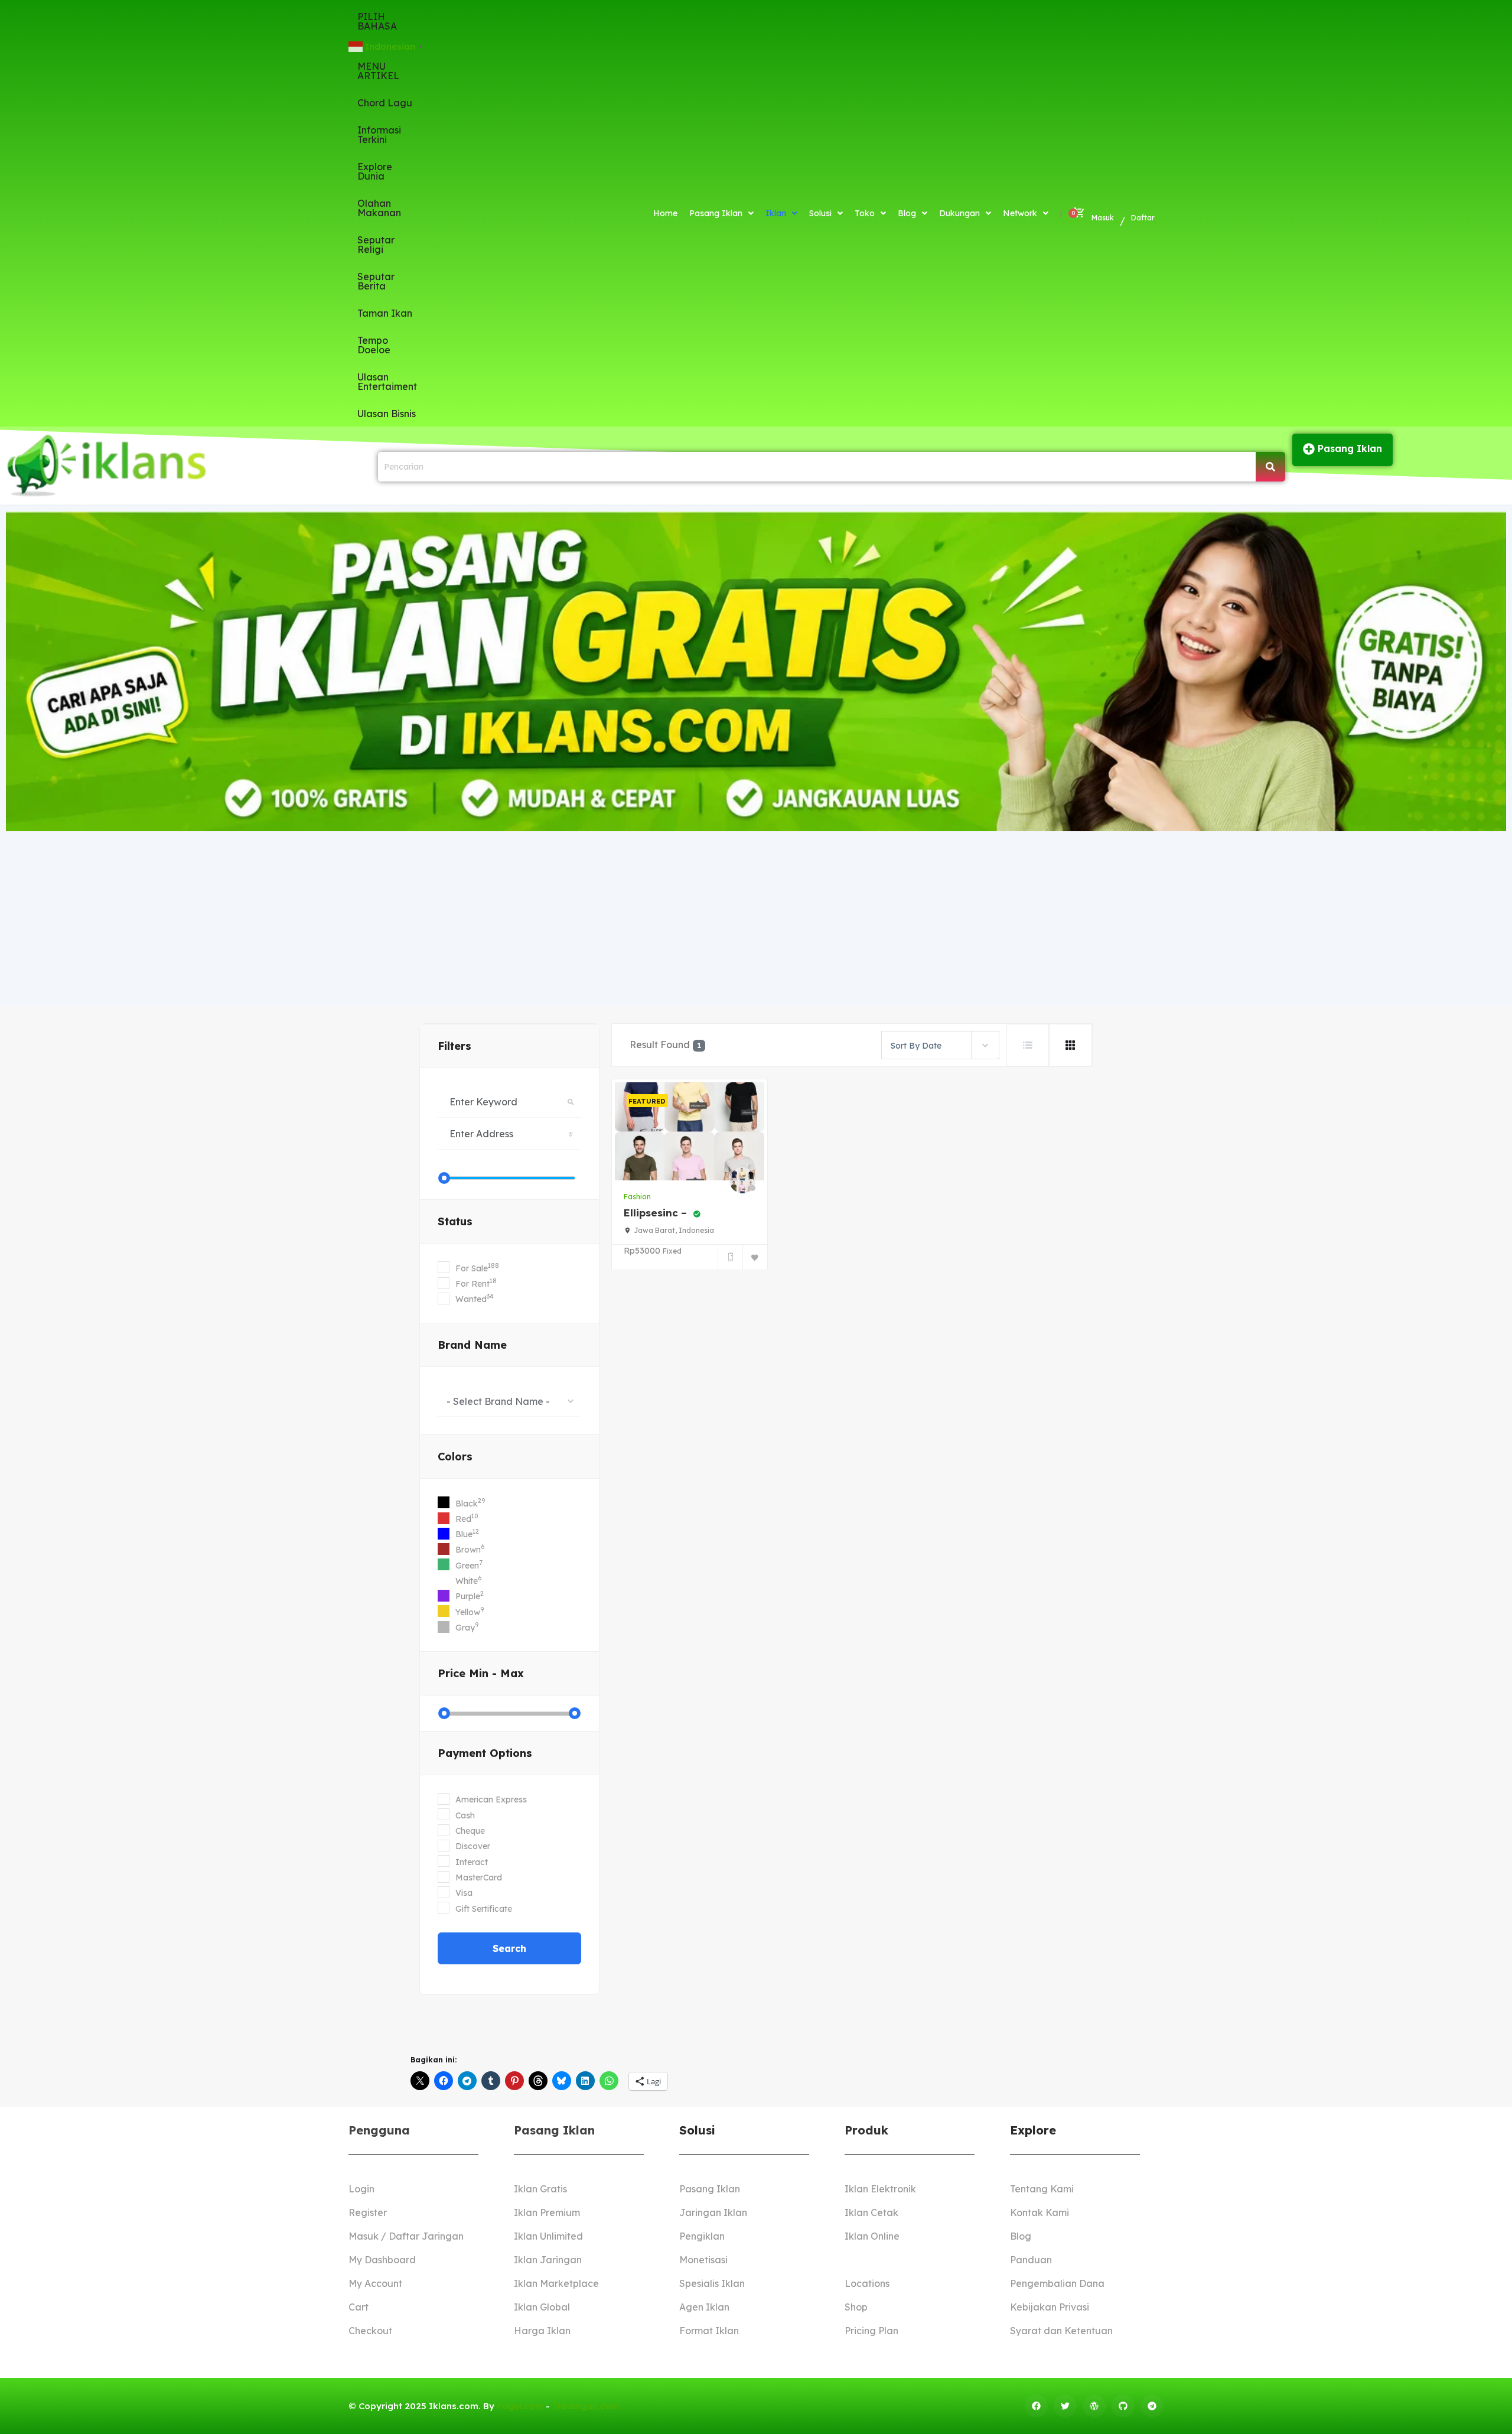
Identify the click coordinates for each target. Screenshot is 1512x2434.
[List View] (1028, 1045)
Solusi (820, 213)
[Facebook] (1036, 2406)
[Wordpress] (1094, 2406)
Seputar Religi (376, 245)
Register (368, 2212)
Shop (856, 2307)
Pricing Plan (871, 2331)
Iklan (776, 213)
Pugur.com (520, 2406)
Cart (359, 2307)
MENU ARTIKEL (378, 71)
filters (454, 1046)
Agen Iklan (704, 2307)
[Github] (1123, 2406)
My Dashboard (382, 2260)
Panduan (1031, 2260)
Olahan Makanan (379, 208)
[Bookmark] (755, 1257)
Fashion (637, 1197)
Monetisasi (703, 2260)
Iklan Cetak (871, 2212)
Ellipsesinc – (657, 1213)
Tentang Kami (1042, 2189)
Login (361, 2189)
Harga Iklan (542, 2331)
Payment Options (485, 1753)
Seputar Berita (376, 281)
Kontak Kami (1039, 2212)
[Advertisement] (756, 917)
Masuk (1103, 218)
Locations (867, 2283)
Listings (862, 2260)
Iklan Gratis (540, 2189)
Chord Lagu (385, 103)
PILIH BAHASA (377, 21)
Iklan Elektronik (880, 2189)
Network (1020, 213)
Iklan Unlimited (548, 2236)
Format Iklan (709, 2331)
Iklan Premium (547, 2212)
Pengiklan (702, 2236)
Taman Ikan (385, 313)
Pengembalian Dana (1057, 2283)
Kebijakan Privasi (1050, 2307)
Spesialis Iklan (712, 2283)
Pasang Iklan (716, 213)
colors (455, 1457)
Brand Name (472, 1345)
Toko (865, 213)
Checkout (370, 2331)
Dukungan (959, 213)
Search (509, 1948)
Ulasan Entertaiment (387, 382)
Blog (907, 213)
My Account (375, 2283)
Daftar (1143, 218)
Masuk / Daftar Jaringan (406, 2236)
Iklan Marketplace (556, 2283)
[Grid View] (1070, 1045)
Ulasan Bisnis (387, 414)
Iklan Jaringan (548, 2260)
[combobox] (509, 1401)
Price (481, 1673)
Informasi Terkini (379, 135)
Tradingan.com (586, 2406)
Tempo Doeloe (374, 345)
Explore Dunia (375, 171)
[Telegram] (1152, 2406)
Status (455, 1221)
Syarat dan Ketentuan (1061, 2331)
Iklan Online (872, 2236)
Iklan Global (542, 2307)
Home (665, 213)
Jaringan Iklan (713, 2212)
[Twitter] (1065, 2406)
